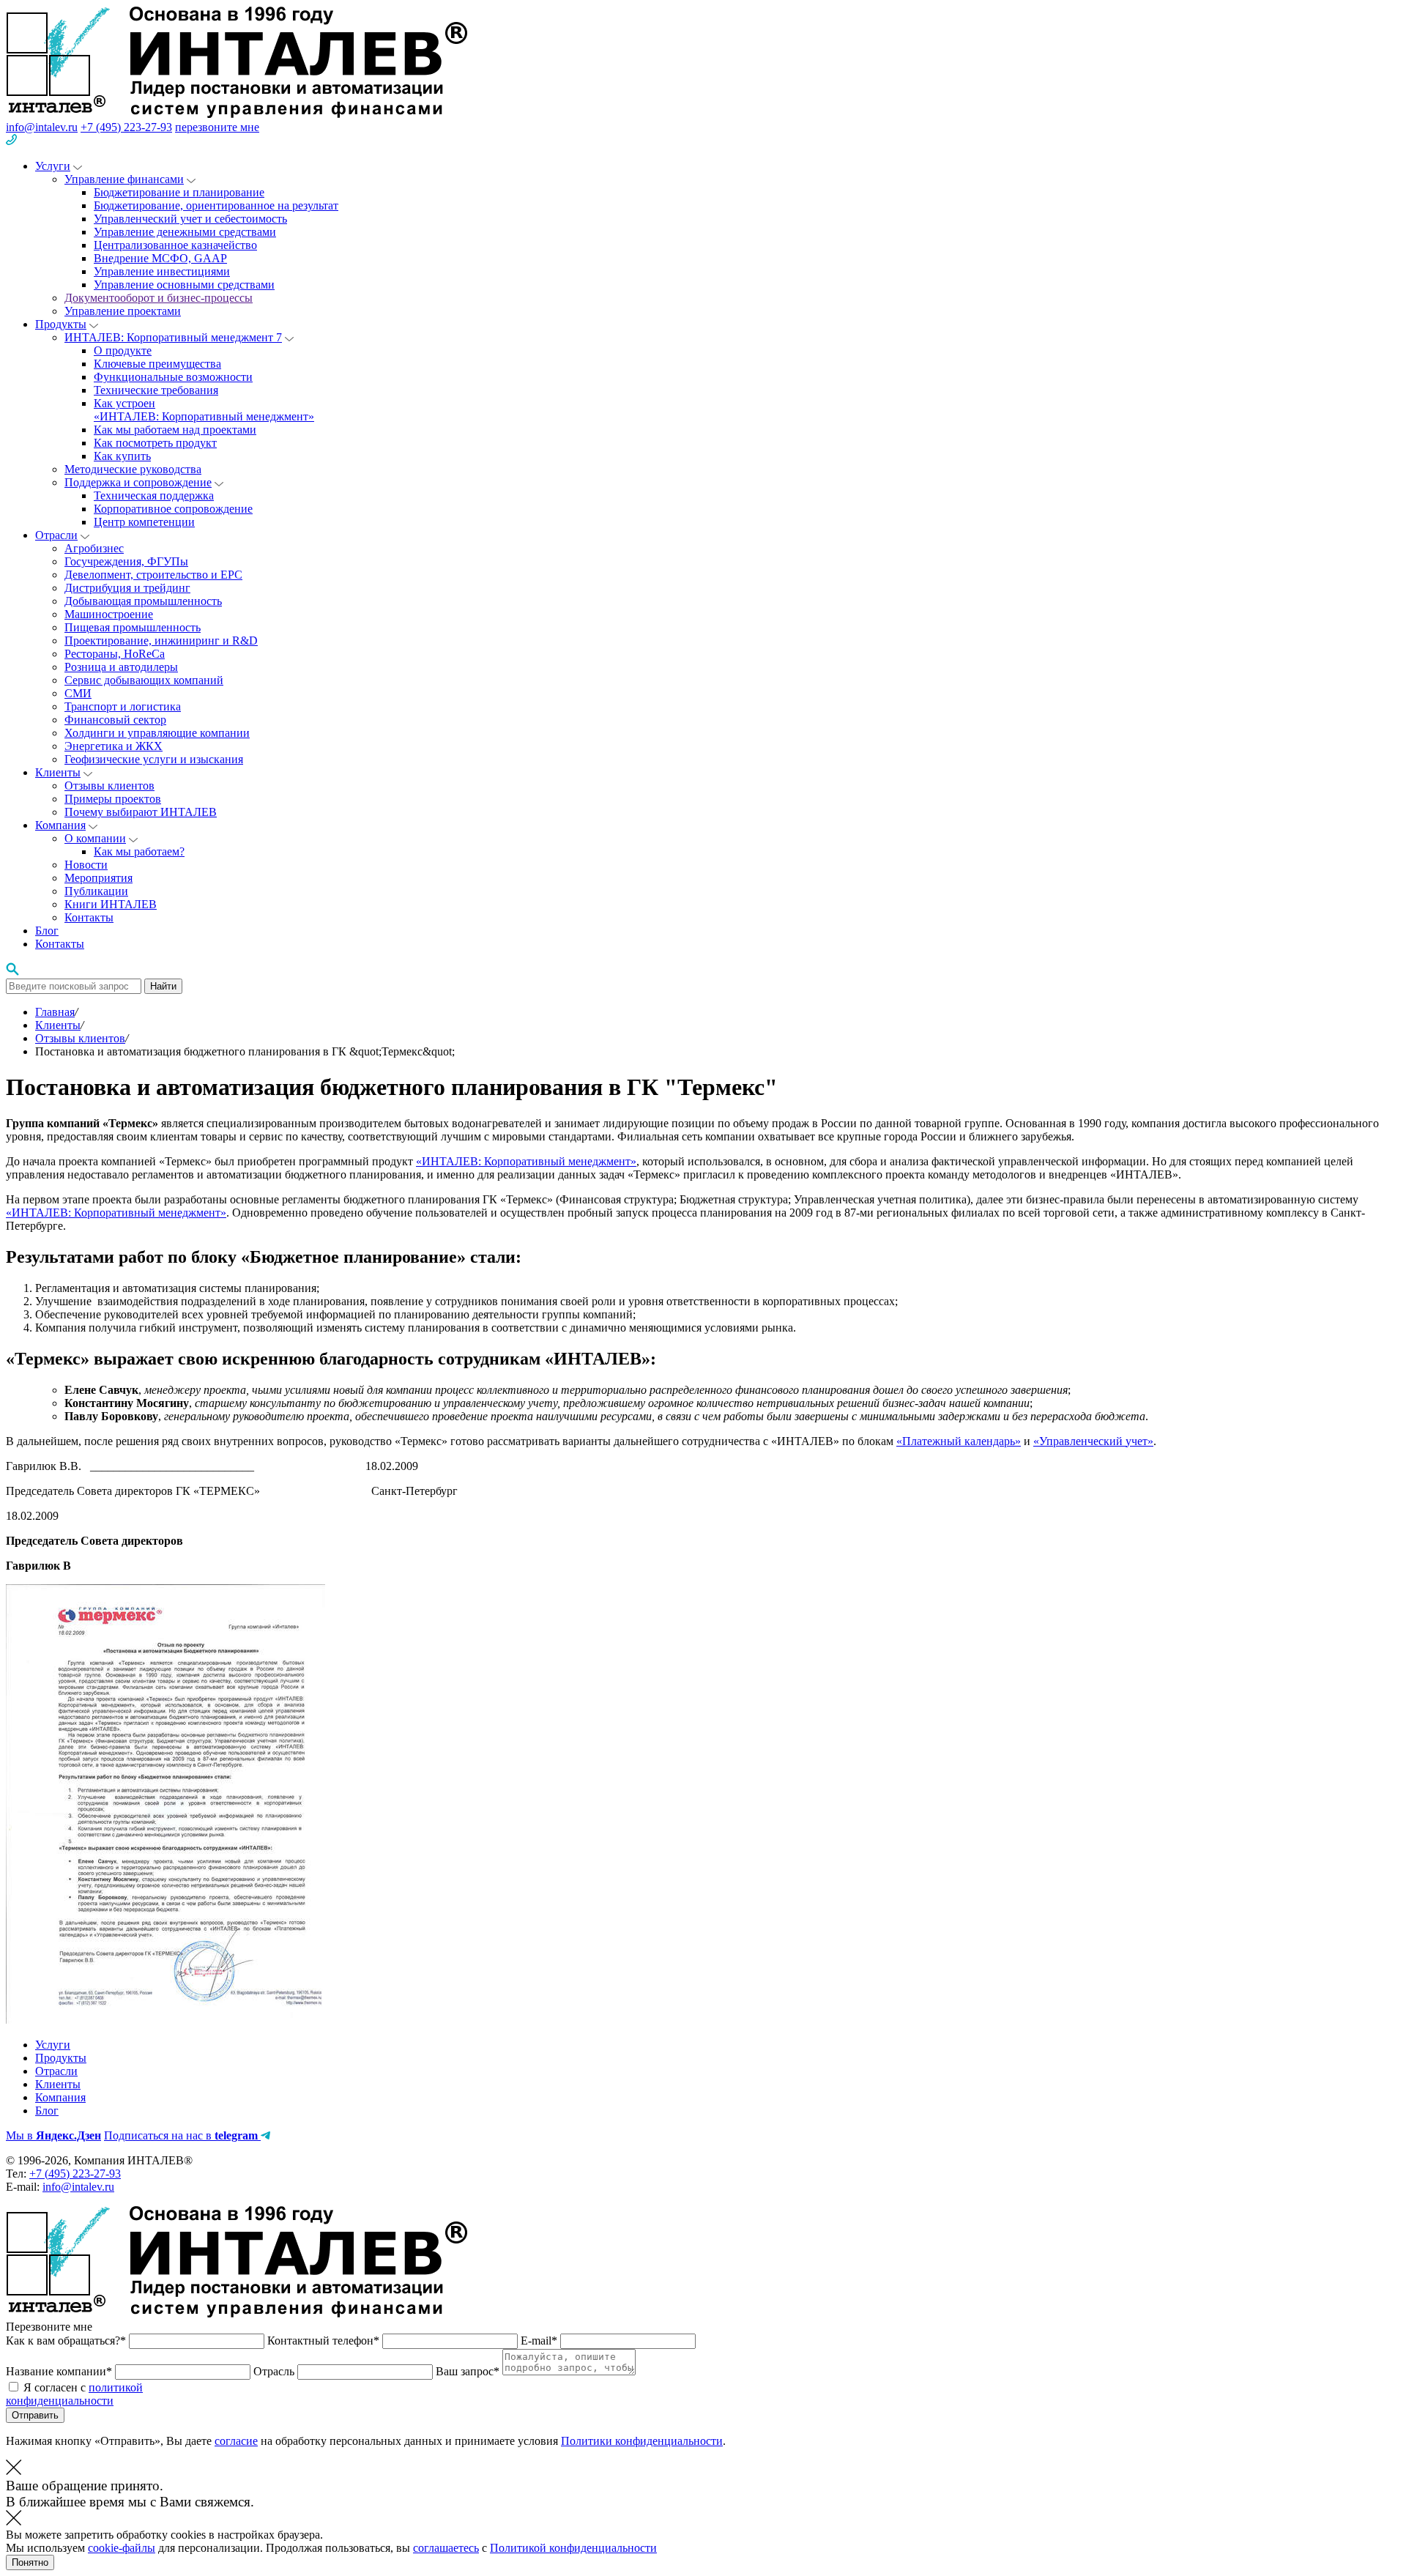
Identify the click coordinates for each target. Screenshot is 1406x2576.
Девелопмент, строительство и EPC (153, 575)
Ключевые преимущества (157, 364)
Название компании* (60, 2371)
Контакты (89, 917)
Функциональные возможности (173, 377)
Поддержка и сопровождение (138, 482)
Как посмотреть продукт (155, 443)
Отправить (35, 2415)
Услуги (53, 166)
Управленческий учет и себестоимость (190, 219)
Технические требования (156, 390)
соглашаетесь (446, 2548)
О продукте (123, 350)
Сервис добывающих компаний (144, 680)
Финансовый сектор (115, 720)
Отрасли (56, 535)
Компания (60, 825)
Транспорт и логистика (123, 706)
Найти (163, 986)
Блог (47, 931)
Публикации (96, 891)
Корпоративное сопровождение (173, 509)
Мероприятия (98, 878)
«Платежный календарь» (959, 1441)
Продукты (61, 324)
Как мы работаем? (139, 851)
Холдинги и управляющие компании (157, 733)
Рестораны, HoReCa (115, 654)
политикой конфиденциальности (74, 2394)
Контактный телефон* (325, 2341)
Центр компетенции (144, 522)
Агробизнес (94, 548)
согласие (236, 2441)
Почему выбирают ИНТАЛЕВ (141, 812)
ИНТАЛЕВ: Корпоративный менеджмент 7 (173, 337)
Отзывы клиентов (109, 786)
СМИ (78, 693)
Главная (55, 1012)
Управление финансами (124, 179)
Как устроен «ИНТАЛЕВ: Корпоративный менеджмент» (204, 410)
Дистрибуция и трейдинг (127, 588)
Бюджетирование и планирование (179, 192)
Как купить (122, 456)
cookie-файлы (122, 2548)
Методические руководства (133, 469)
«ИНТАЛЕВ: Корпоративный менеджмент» (526, 1161)
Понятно (30, 2562)
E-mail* (540, 2341)
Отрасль (275, 2371)
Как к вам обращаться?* (67, 2341)
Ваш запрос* (469, 2371)
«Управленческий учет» (1093, 1441)
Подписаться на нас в (181, 2135)
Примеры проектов (113, 799)
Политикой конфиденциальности (573, 2548)
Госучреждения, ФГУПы (126, 561)
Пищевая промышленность (133, 627)
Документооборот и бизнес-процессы (159, 298)
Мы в (53, 2135)
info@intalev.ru (42, 127)
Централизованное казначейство (175, 245)
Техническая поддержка (154, 495)
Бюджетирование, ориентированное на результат (216, 205)
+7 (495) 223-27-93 (126, 127)
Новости (86, 865)
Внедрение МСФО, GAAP (160, 258)
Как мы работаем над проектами (175, 430)
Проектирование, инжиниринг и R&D (161, 641)
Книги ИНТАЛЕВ (111, 904)
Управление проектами (123, 311)
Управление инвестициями (162, 271)
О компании (95, 838)
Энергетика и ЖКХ (114, 746)
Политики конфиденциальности (642, 2441)
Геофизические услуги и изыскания (154, 759)
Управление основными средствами (184, 285)
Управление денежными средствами (185, 232)
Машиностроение (109, 614)
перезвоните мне (217, 127)
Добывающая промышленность (143, 601)
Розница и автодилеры (121, 667)
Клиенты (58, 772)
